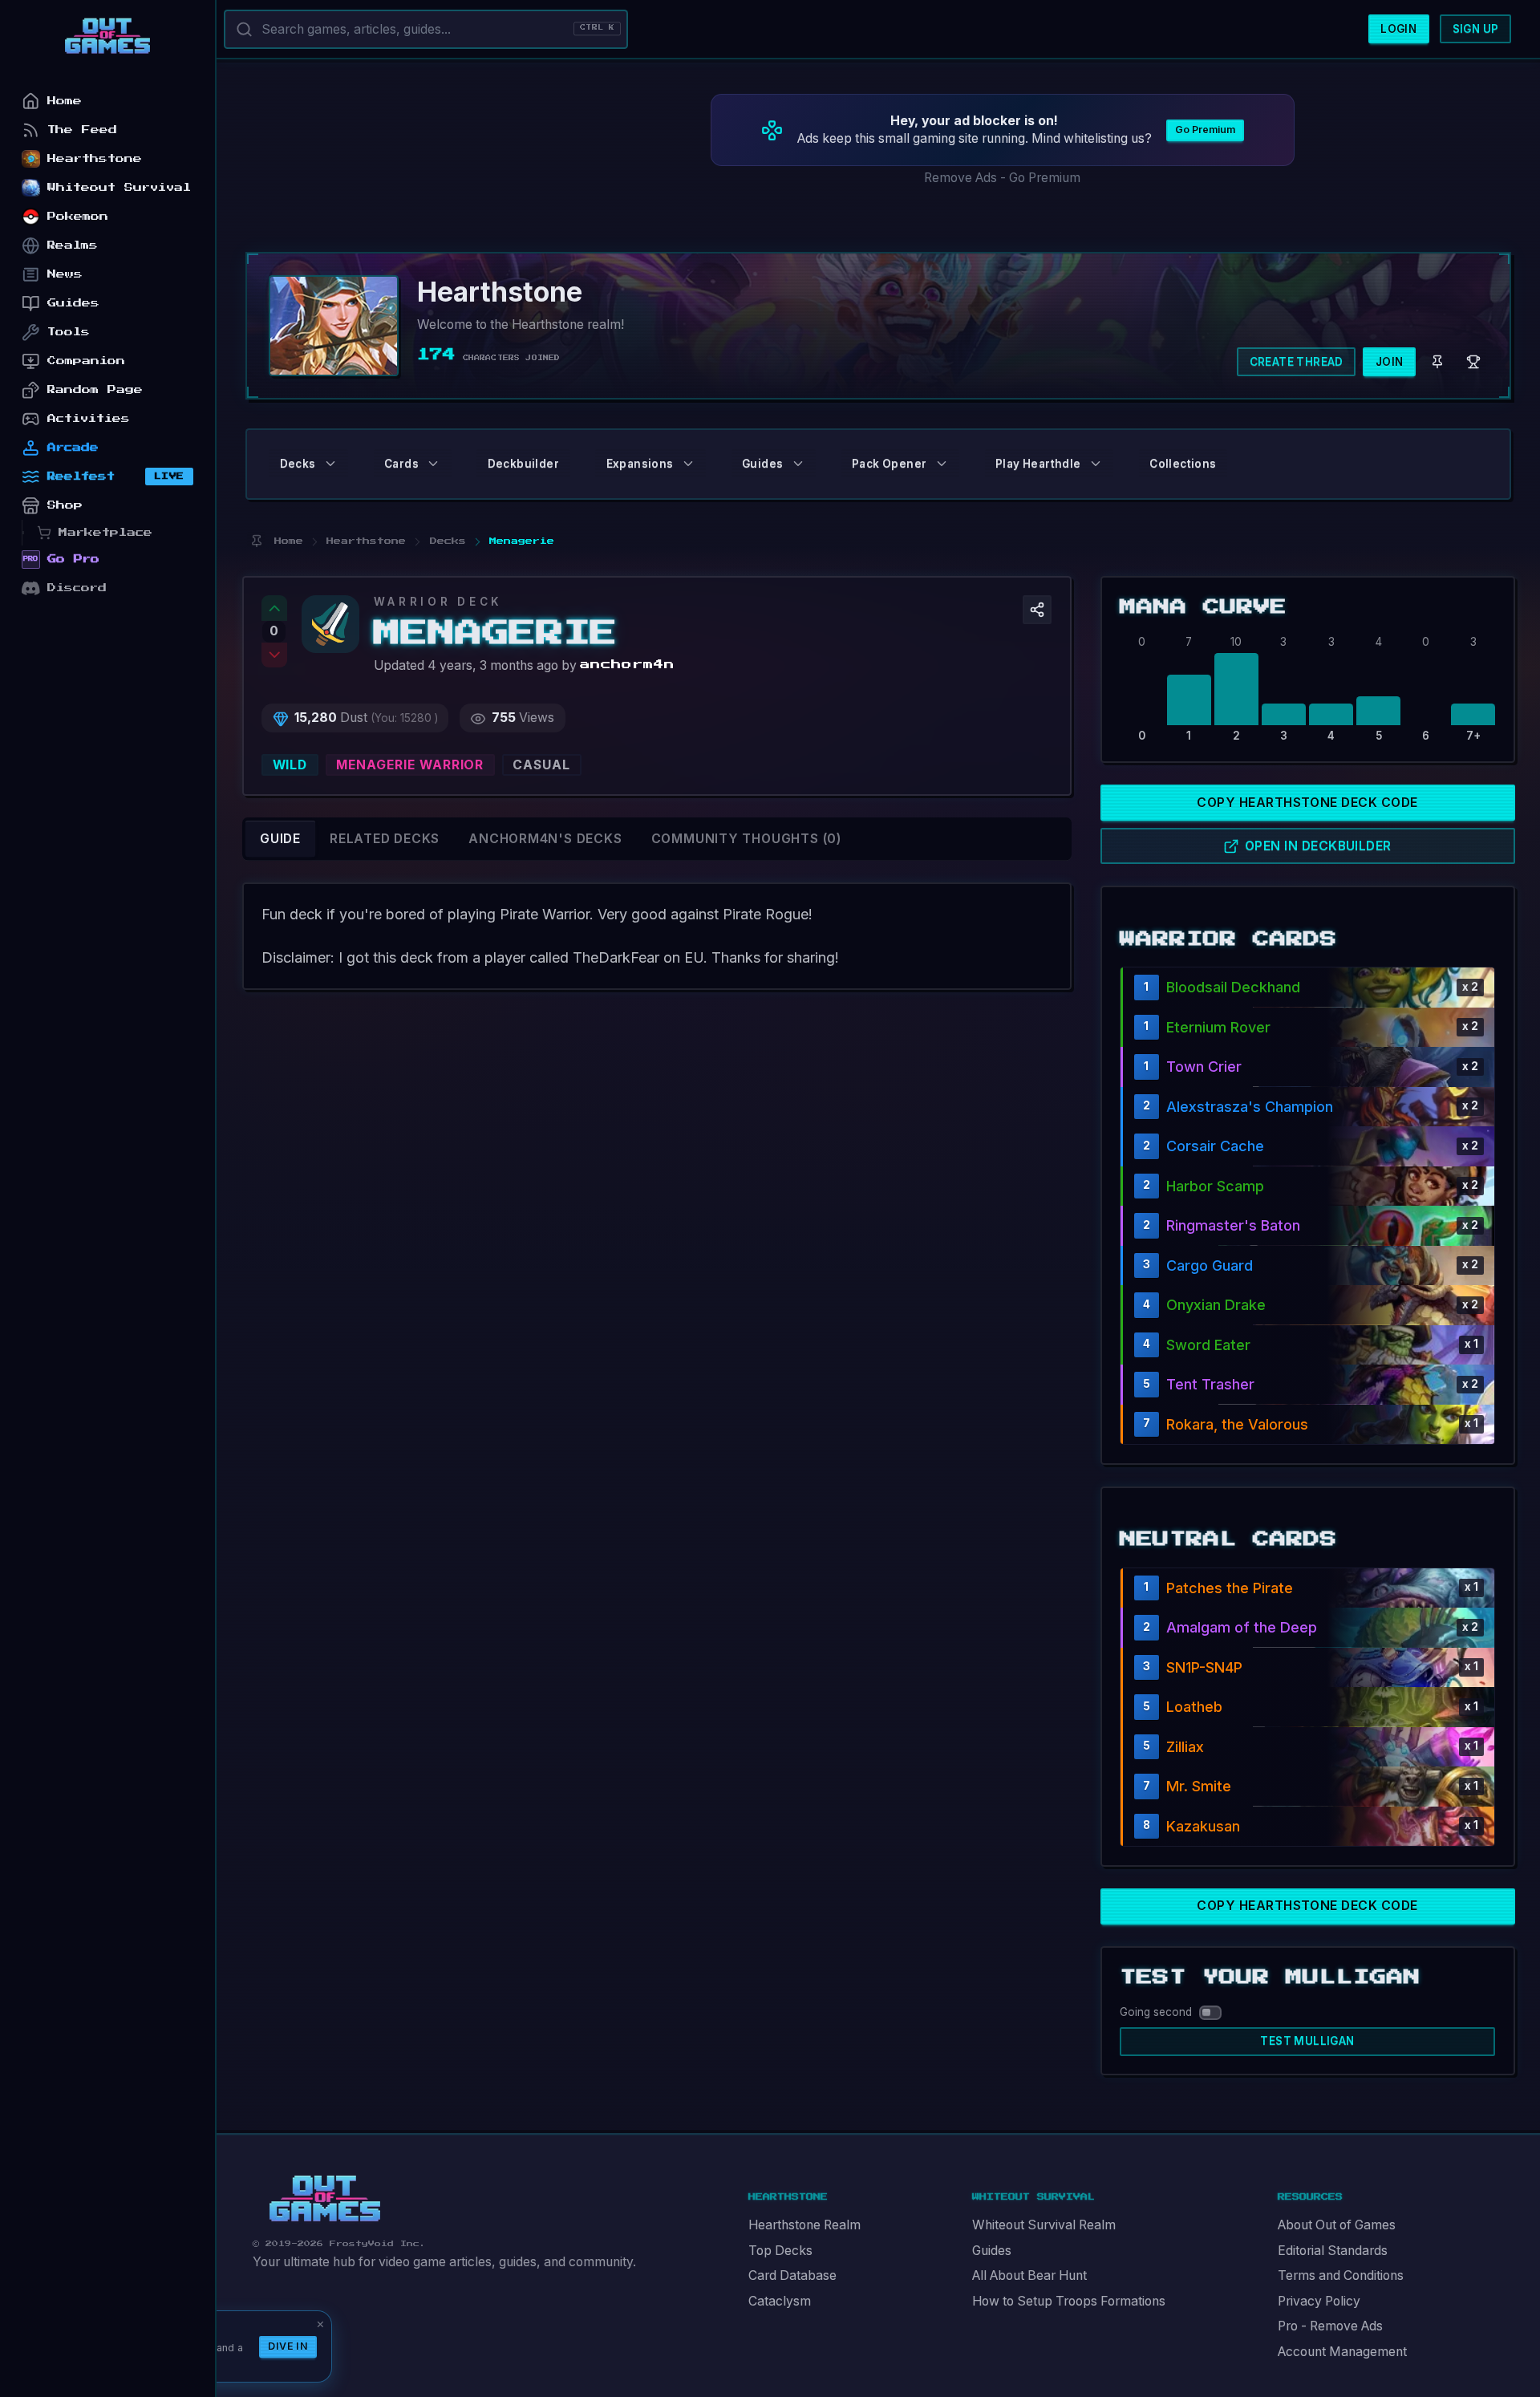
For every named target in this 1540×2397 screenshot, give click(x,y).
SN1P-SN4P (1204, 1667)
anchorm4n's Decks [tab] (545, 839)
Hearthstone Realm (804, 2225)
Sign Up (1476, 29)
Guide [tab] (280, 839)
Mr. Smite (1199, 1786)
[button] (1037, 610)
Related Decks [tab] (385, 839)
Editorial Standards (1333, 2251)
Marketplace (105, 532)
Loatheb (1194, 1707)
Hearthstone (95, 158)
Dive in (288, 2346)
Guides (992, 2251)
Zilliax (1185, 1747)
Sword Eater (1208, 1345)
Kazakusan (1203, 1826)
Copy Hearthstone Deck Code (1307, 803)
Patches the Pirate (1230, 1588)
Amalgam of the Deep (1242, 1627)
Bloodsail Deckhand (1233, 987)
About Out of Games (1337, 2225)
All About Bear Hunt (1029, 2275)
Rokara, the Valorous (1237, 1424)
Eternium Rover (1218, 1027)
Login (1398, 29)
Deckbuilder (523, 464)
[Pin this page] (256, 541)
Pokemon (78, 216)
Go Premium (1205, 130)
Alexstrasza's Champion (1250, 1107)
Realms (73, 245)
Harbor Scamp (1215, 1186)
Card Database (792, 2275)
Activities (89, 418)
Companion (86, 361)
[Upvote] (274, 608)
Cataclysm (780, 2301)
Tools (69, 332)
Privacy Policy (1319, 2301)
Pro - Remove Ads (1330, 2326)
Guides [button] (762, 464)
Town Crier (1204, 1067)
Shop (65, 505)
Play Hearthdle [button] (1038, 464)
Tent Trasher (1210, 1384)
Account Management (1342, 2352)
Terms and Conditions (1341, 2275)
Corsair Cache (1215, 1146)
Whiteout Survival (119, 187)
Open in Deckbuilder (1318, 846)
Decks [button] (298, 464)
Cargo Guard (1210, 1265)
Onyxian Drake (1216, 1305)
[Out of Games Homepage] (325, 2199)
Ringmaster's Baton (1233, 1225)
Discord (77, 588)
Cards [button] (401, 464)
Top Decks (780, 2251)
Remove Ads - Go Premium (1002, 178)
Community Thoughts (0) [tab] (746, 839)
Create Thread (1297, 362)
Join (1390, 362)
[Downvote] (274, 655)
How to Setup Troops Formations (1069, 2301)
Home (65, 101)
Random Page (95, 389)
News (65, 274)
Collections (1183, 464)
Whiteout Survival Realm (1044, 2225)
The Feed (82, 130)
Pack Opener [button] (889, 464)
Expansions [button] (640, 464)
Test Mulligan (1307, 2041)
